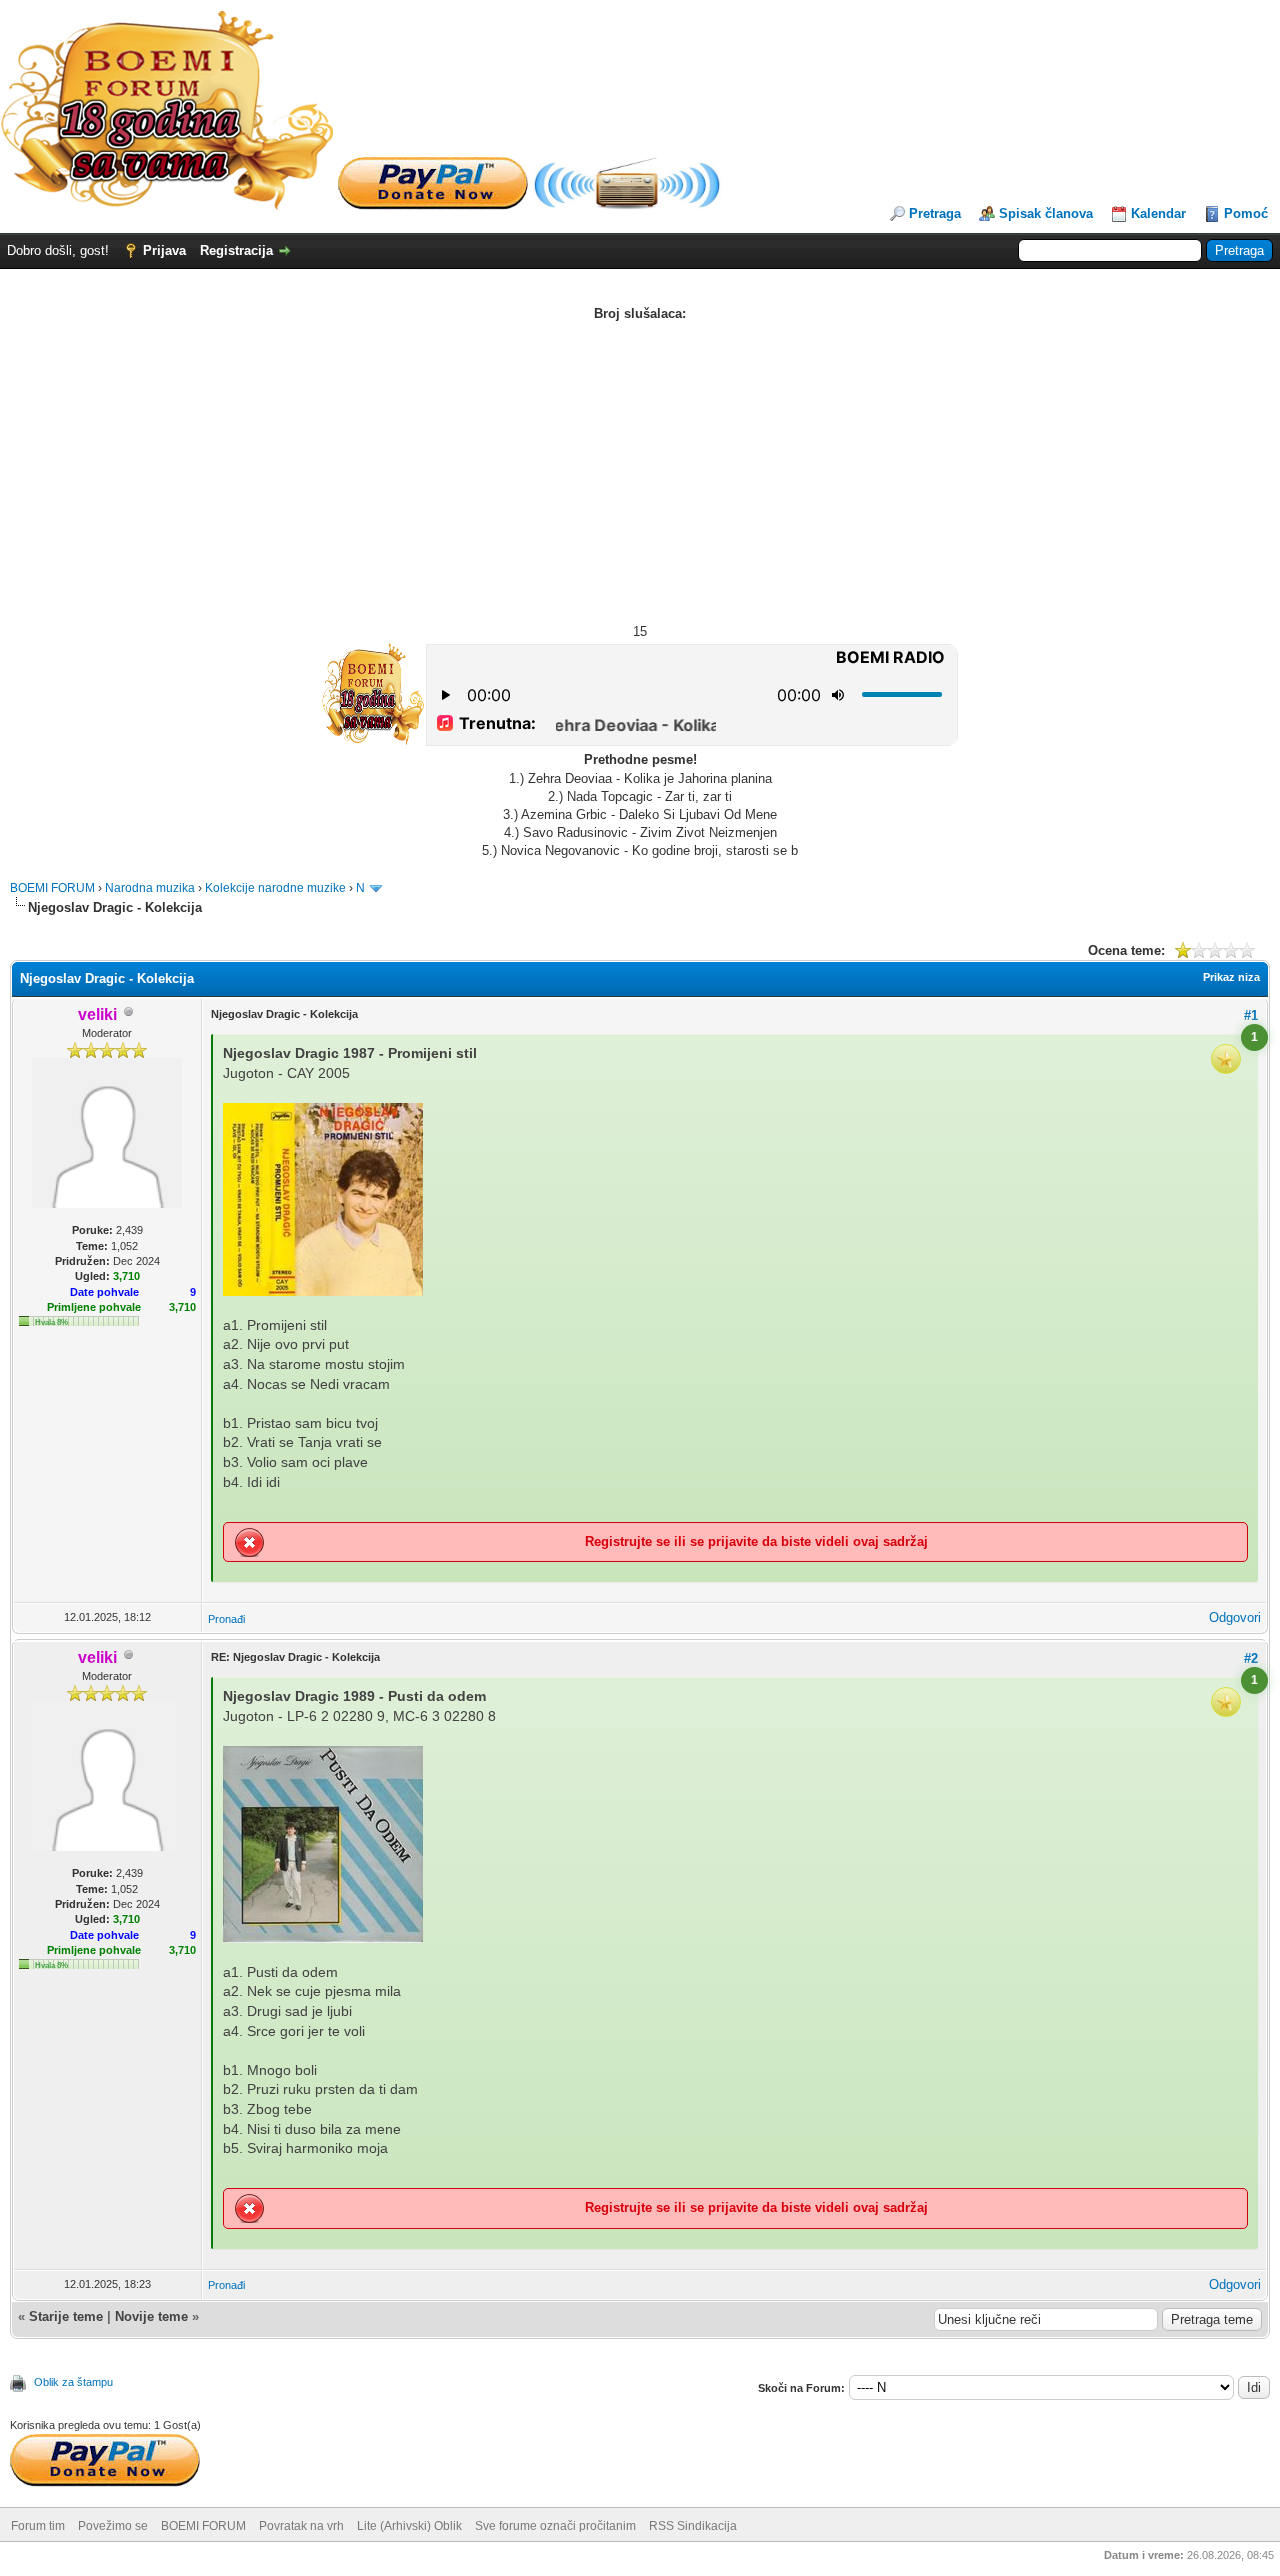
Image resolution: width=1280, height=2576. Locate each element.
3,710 (182, 1307)
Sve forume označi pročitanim (555, 2526)
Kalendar (1158, 213)
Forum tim (38, 2526)
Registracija (236, 250)
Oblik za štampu (73, 2382)
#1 (1251, 1015)
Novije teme (151, 2316)
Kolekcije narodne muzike (275, 888)
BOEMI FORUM (52, 888)
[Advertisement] (640, 473)
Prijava (164, 250)
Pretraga (935, 213)
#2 (1251, 1658)
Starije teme (66, 2316)
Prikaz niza (1231, 977)
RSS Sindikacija (693, 2526)
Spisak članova (1046, 213)
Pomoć (1246, 213)
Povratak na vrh (301, 2526)
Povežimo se (113, 2526)
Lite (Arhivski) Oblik (409, 2526)
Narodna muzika (150, 888)
